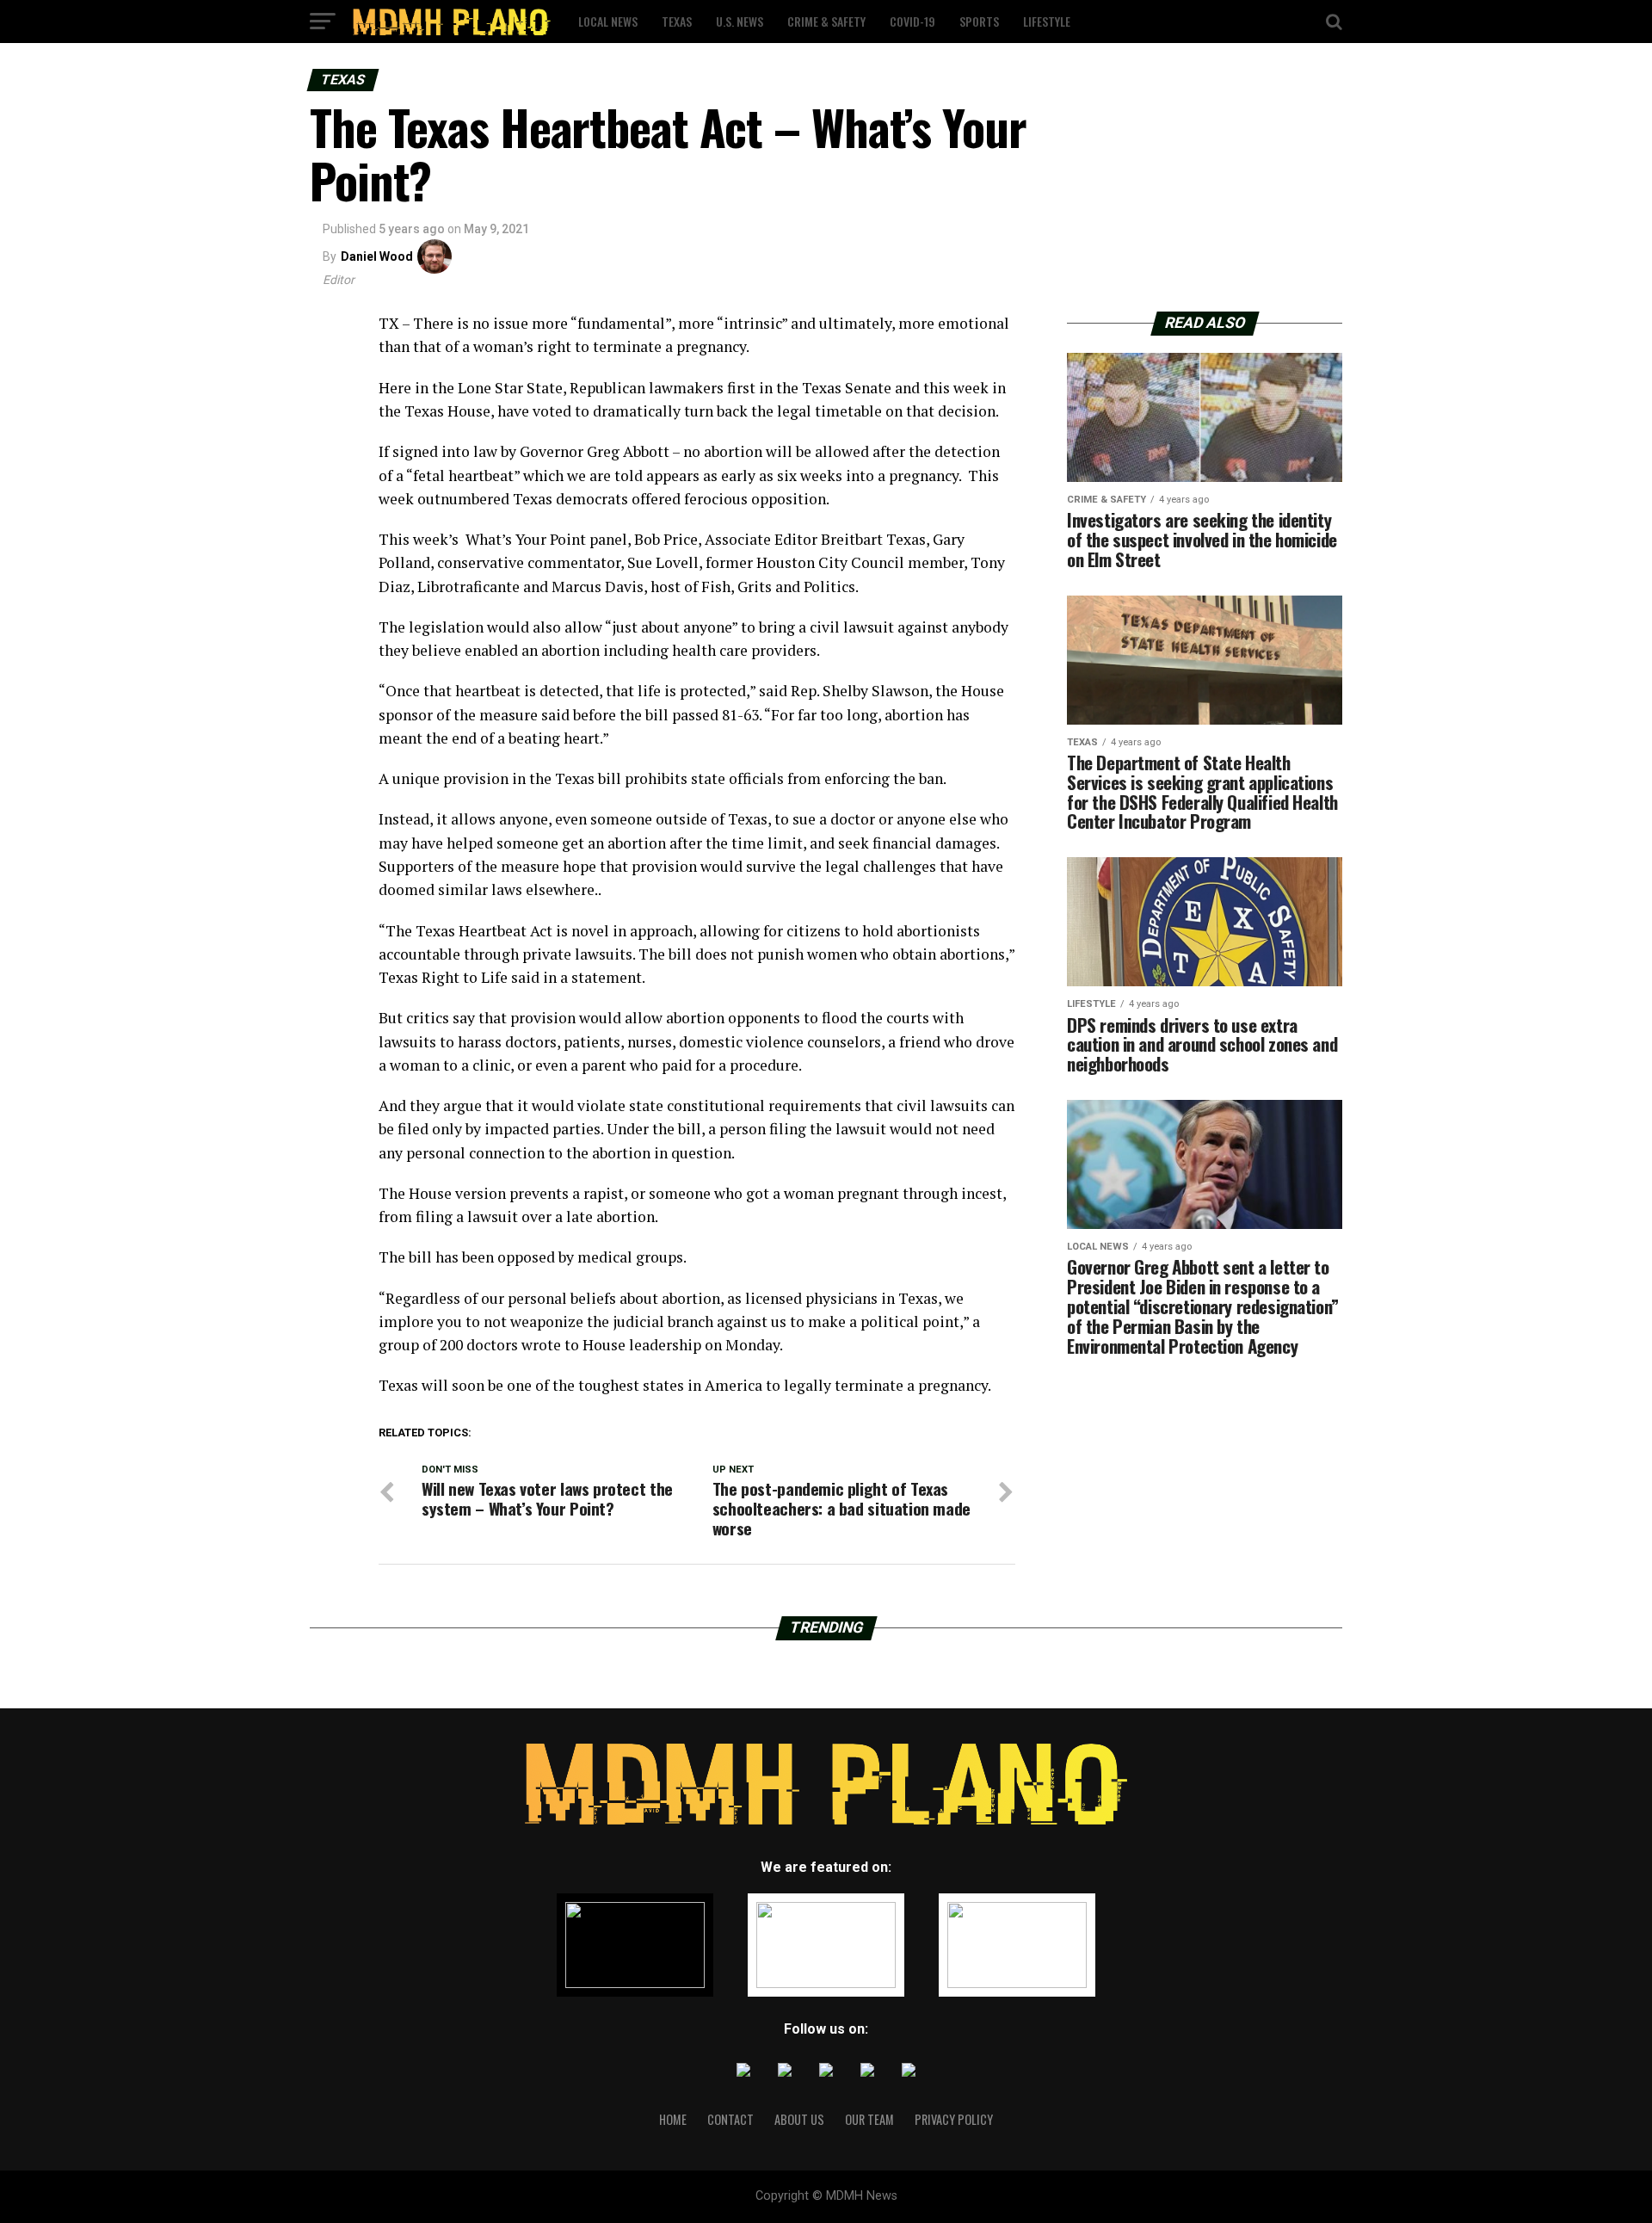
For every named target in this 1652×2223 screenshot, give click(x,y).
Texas (677, 21)
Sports (979, 21)
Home (673, 2119)
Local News (608, 21)
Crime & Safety (826, 21)
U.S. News (740, 21)
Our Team (869, 2119)
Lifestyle (1047, 21)
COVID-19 (912, 21)
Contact (730, 2119)
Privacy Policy (954, 2119)
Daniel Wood (377, 256)
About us (799, 2119)
